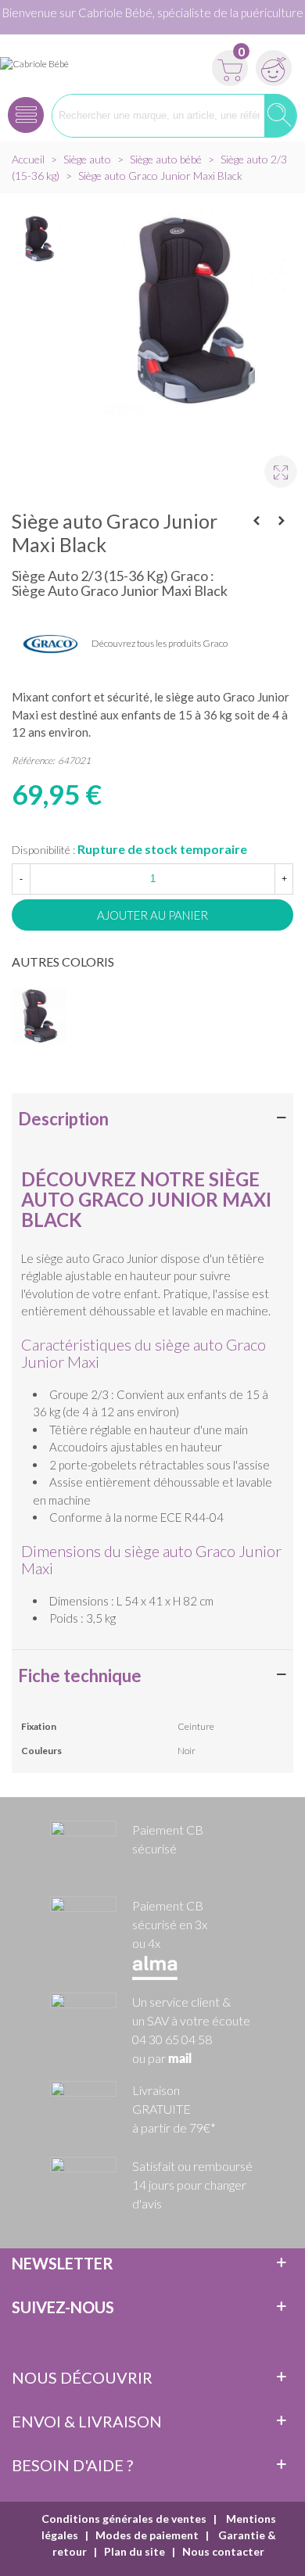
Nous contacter (223, 2551)
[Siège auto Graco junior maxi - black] (274, 465)
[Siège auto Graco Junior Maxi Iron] (282, 521)
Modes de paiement (147, 2535)
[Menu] (26, 110)
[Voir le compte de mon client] (271, 63)
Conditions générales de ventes (124, 2519)
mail (180, 2059)
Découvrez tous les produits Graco (160, 643)
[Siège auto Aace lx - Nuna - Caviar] (257, 521)
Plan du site (135, 2551)
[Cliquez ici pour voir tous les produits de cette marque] (51, 644)
